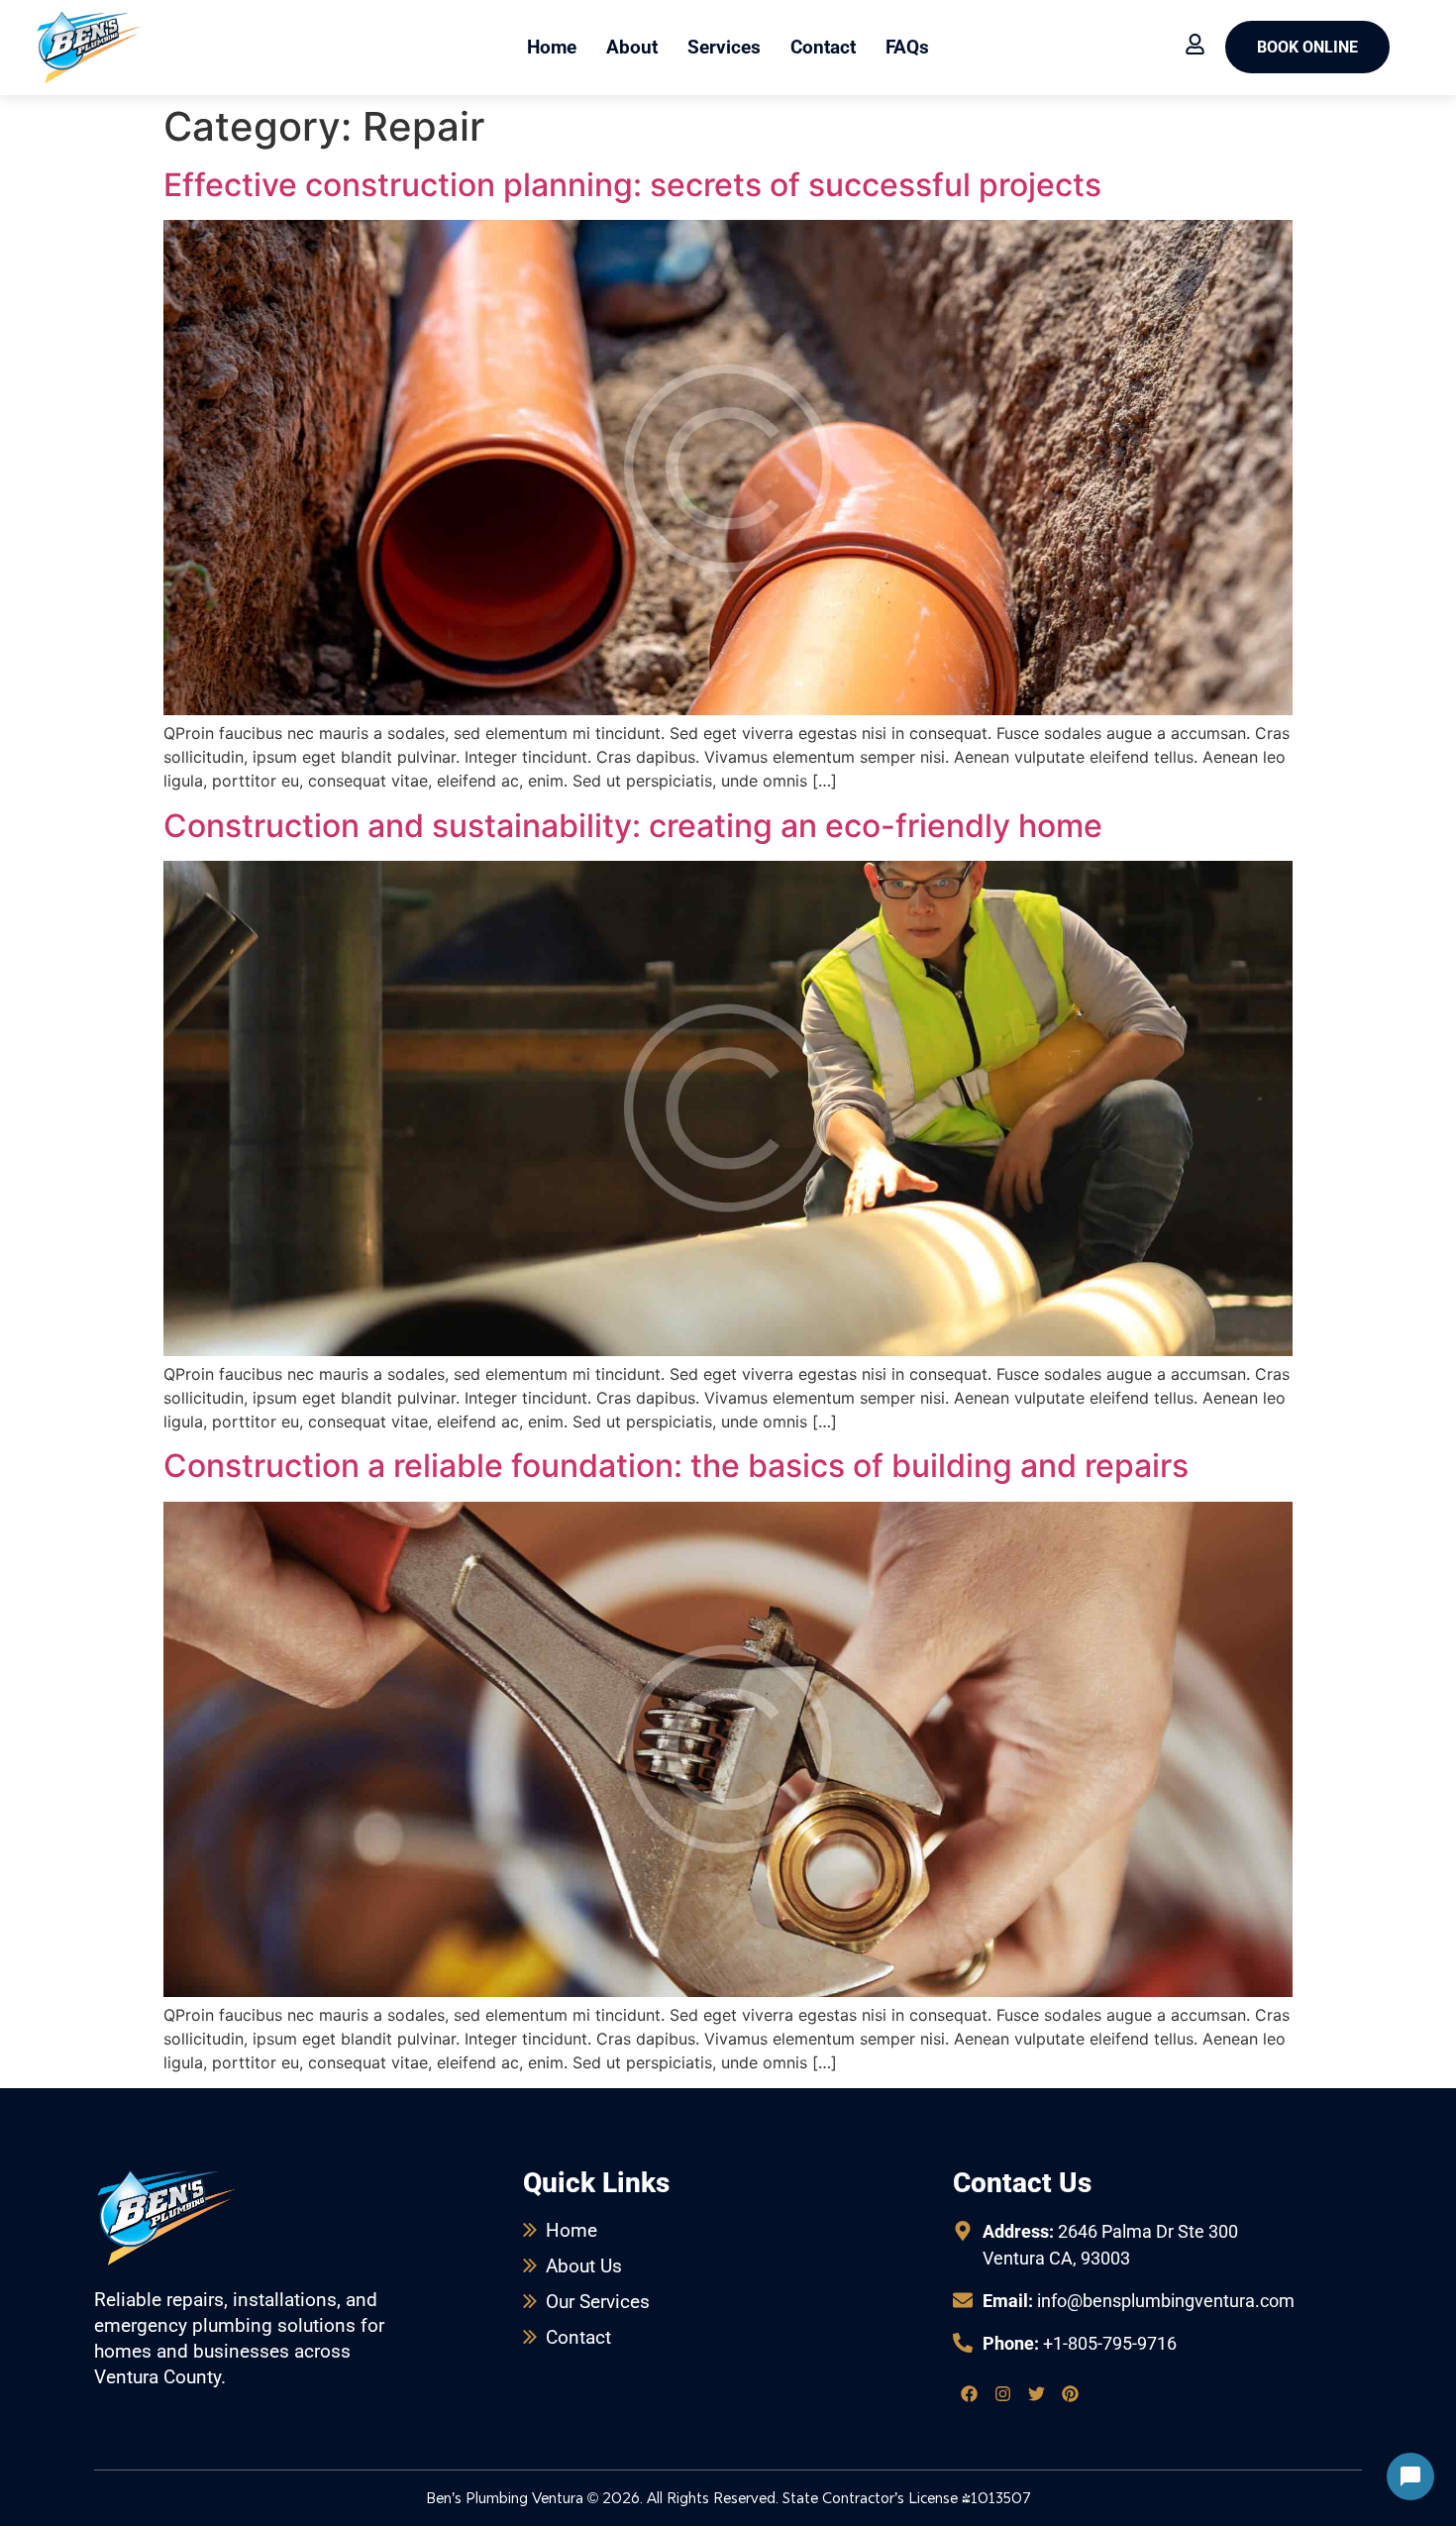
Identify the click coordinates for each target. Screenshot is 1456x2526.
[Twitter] (1037, 2393)
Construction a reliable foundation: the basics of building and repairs (676, 1466)
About (632, 47)
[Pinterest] (1071, 2393)
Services (724, 47)
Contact (823, 47)
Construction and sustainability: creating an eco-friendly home (633, 826)
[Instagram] (1003, 2393)
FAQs (907, 47)
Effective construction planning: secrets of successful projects (632, 185)
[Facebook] (970, 2393)
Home (552, 47)
